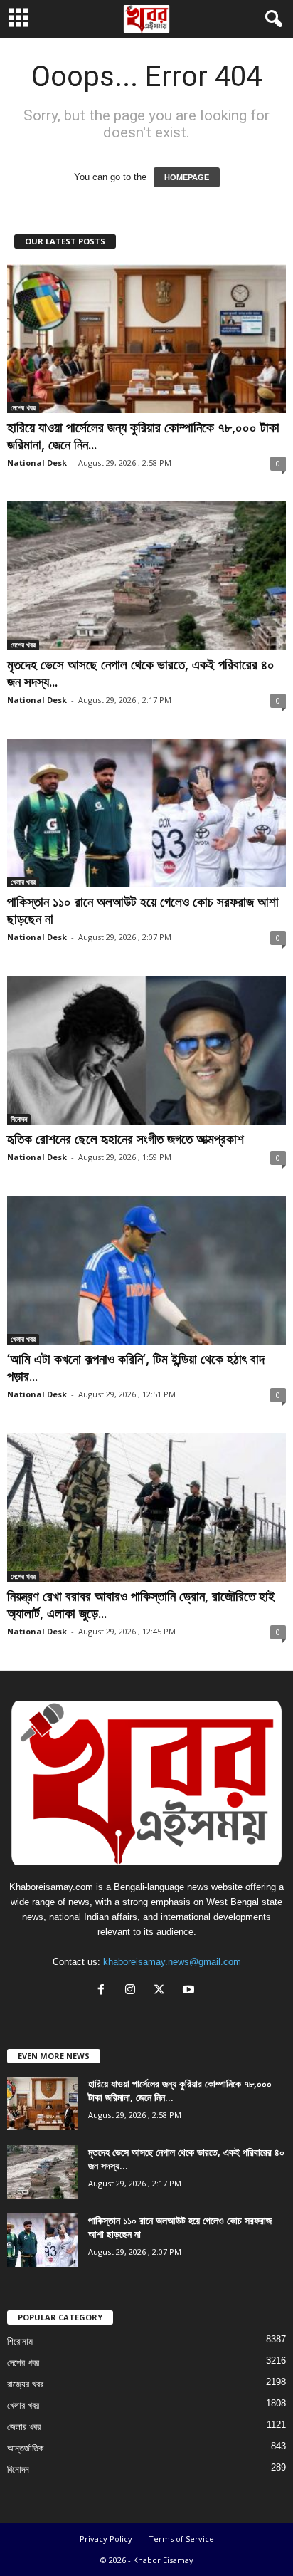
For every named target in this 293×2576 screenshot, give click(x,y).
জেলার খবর (24, 2427)
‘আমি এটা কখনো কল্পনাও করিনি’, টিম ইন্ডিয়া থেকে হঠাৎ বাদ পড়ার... (136, 1367)
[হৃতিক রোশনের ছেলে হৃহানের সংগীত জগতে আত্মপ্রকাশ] (146, 1050)
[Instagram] (133, 1991)
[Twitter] (163, 1991)
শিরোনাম (20, 2341)
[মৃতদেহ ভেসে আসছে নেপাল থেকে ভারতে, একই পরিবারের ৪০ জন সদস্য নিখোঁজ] (146, 576)
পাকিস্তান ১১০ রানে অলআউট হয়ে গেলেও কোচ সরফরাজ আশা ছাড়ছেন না (143, 910)
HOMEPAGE (187, 177)
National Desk (37, 463)
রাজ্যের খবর (25, 2384)
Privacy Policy (106, 2539)
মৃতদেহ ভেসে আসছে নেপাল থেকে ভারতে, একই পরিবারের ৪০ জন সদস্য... (141, 673)
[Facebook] (104, 1991)
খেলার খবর (23, 882)
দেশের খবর (23, 407)
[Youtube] (190, 1991)
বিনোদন (19, 1119)
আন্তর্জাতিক (25, 2448)
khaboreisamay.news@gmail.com (172, 1962)
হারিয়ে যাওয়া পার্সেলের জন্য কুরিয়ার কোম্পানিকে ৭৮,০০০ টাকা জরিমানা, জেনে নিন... (143, 436)
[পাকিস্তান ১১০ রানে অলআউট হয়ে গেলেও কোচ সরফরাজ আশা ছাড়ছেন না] (146, 813)
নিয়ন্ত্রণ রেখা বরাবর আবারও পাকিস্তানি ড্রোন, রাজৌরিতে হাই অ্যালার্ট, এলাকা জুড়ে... (141, 1605)
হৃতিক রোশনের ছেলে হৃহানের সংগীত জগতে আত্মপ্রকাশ (126, 1139)
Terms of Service (181, 2539)
